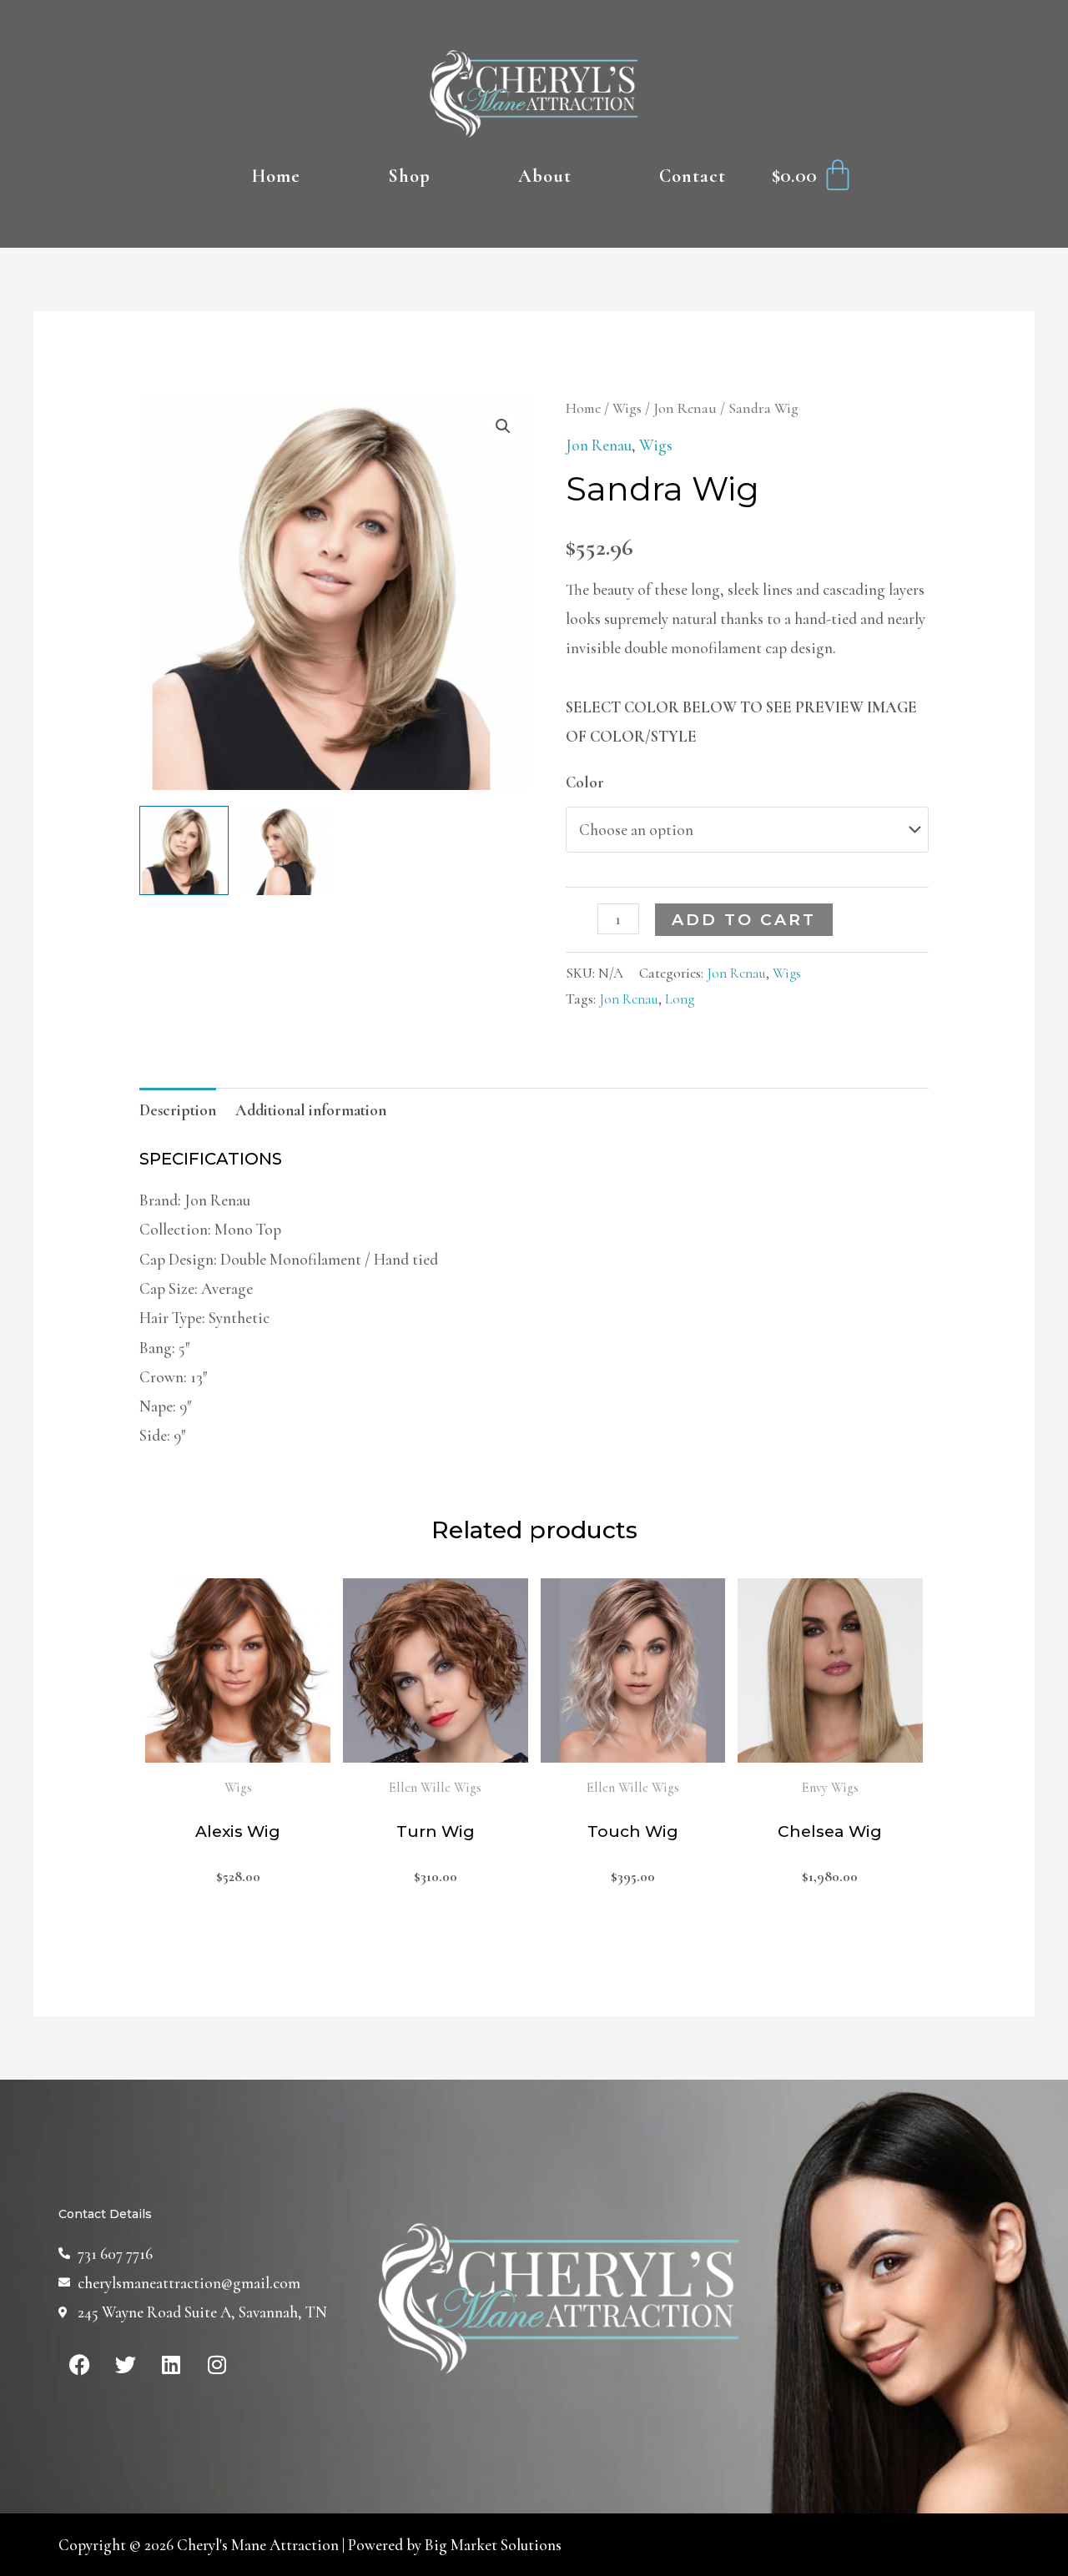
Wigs (627, 408)
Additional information (311, 1110)
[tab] (178, 1110)
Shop (409, 176)
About (545, 176)
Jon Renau (685, 408)
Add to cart (744, 920)
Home (276, 176)
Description (178, 1110)
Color (585, 782)
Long (680, 999)
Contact (693, 176)
